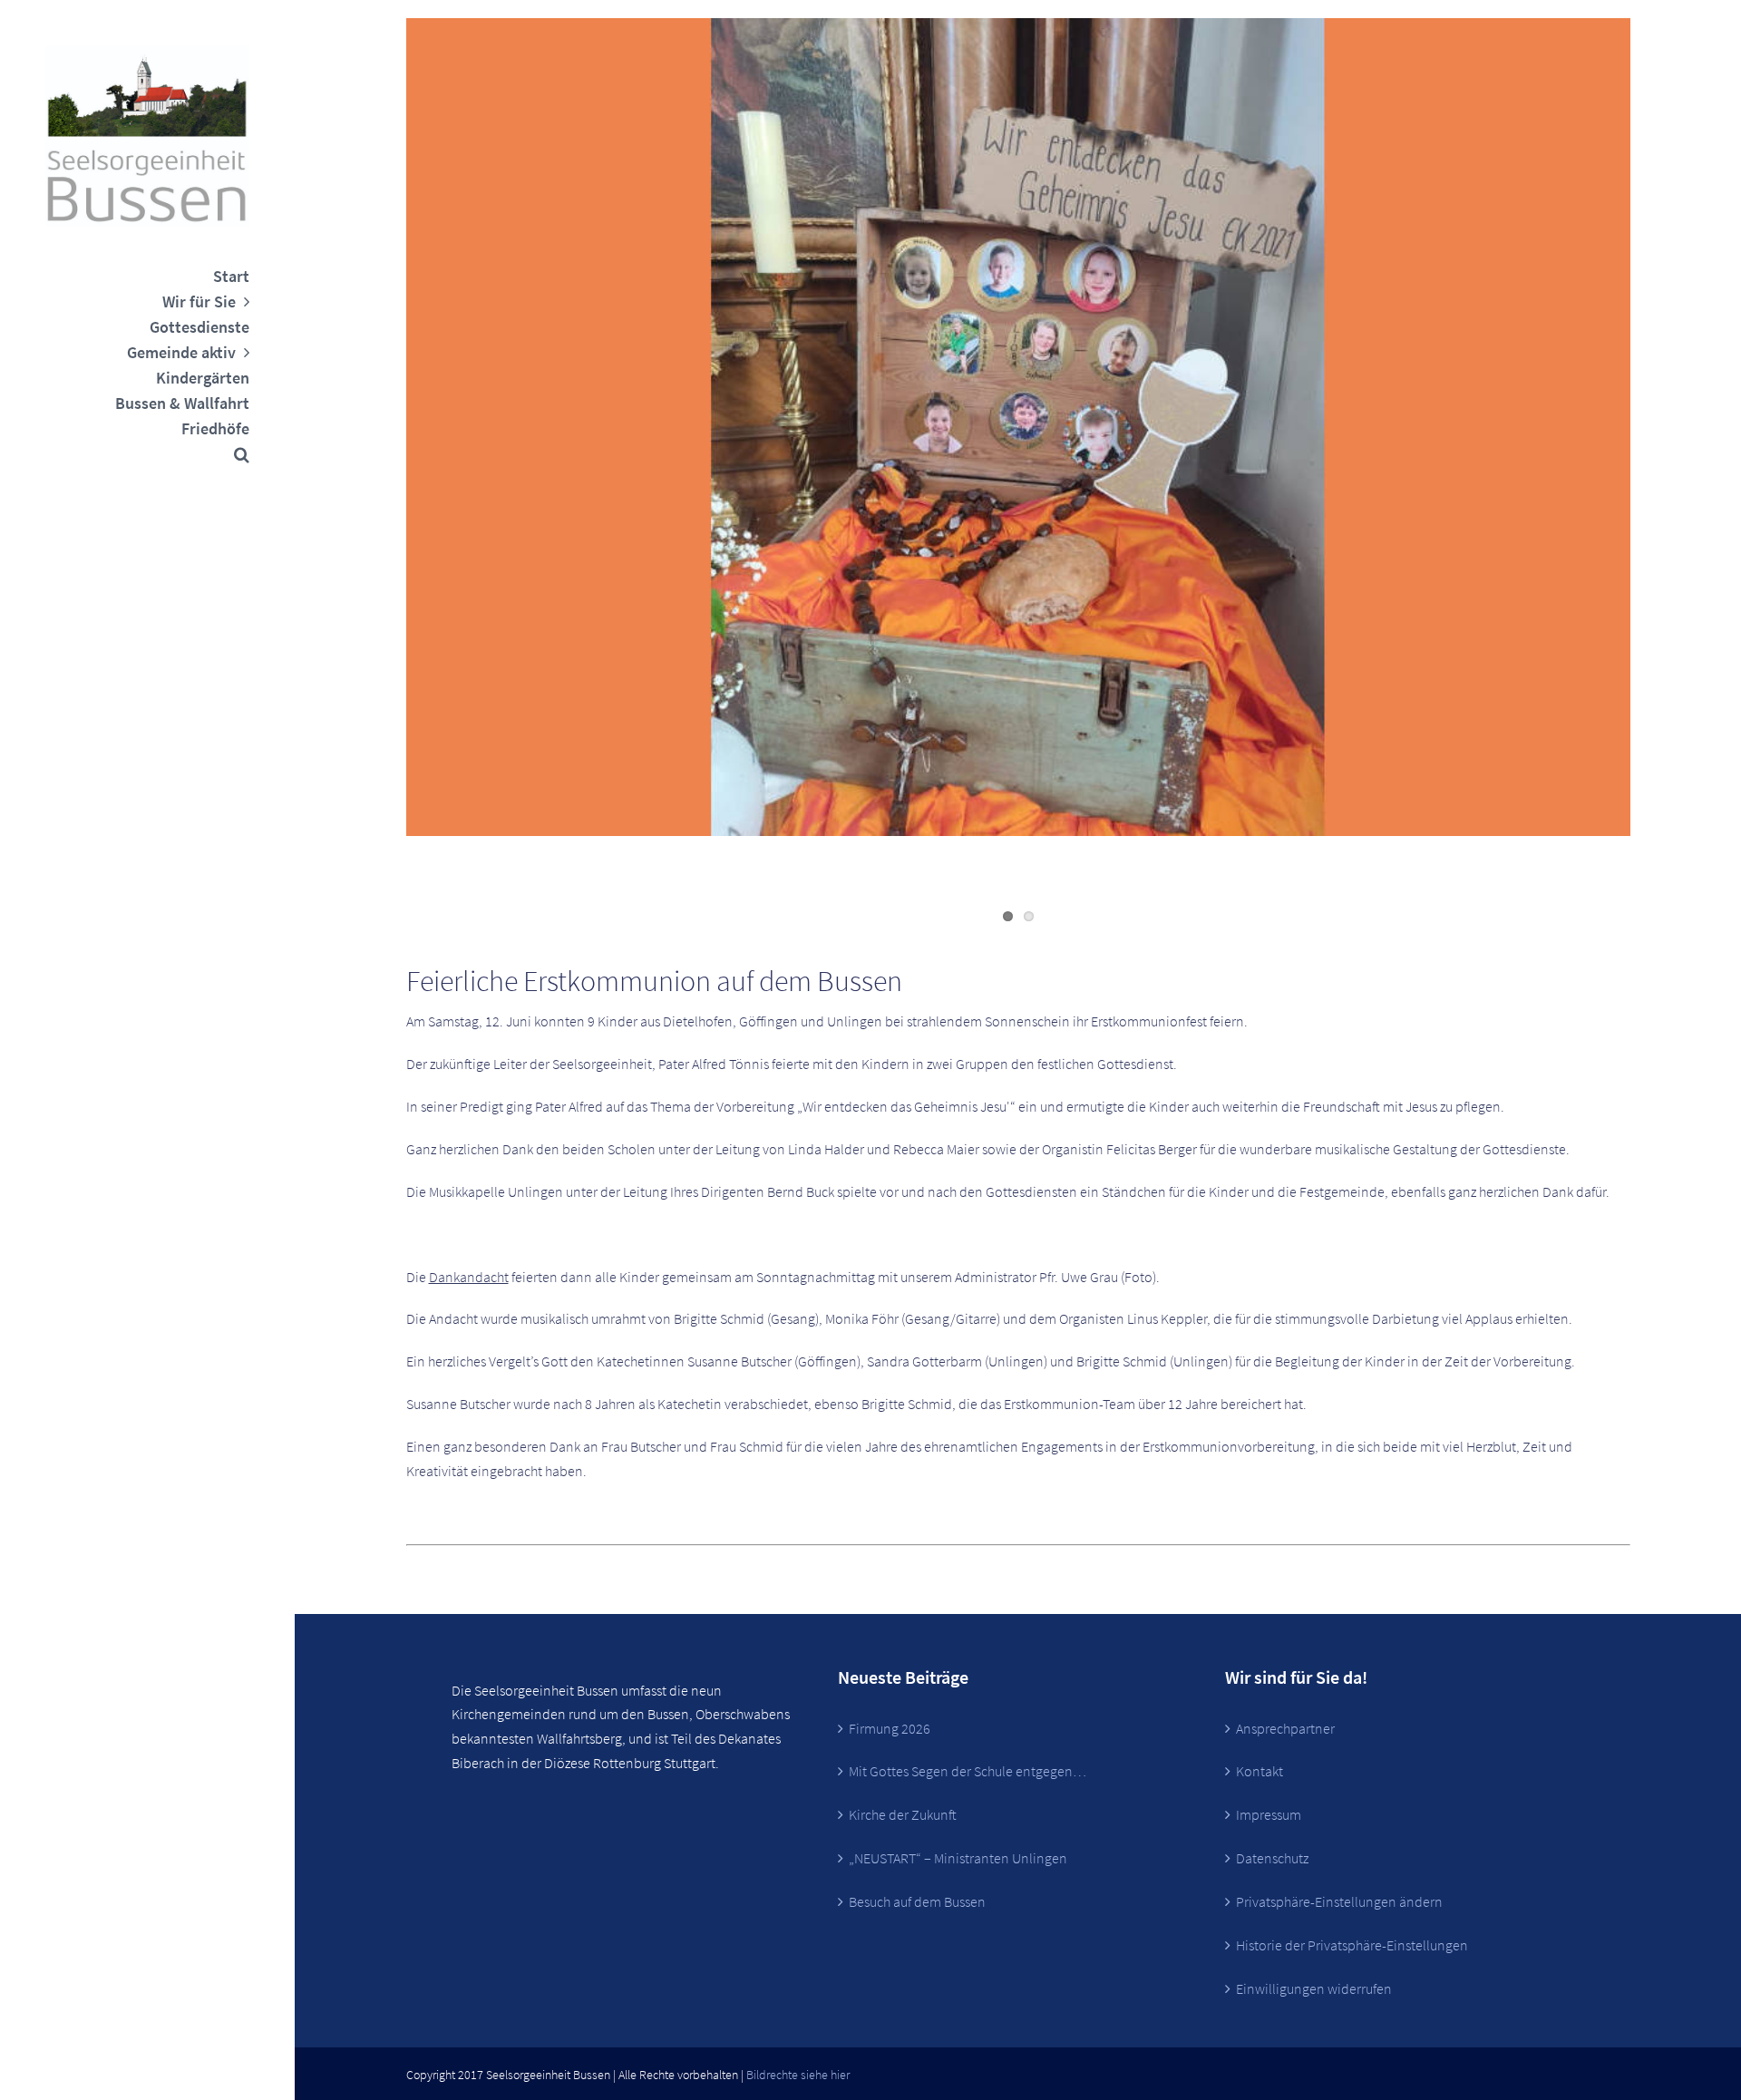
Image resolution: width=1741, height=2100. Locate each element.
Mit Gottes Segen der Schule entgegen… (968, 1771)
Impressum (1269, 1814)
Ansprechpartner (1285, 1728)
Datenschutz (1272, 1858)
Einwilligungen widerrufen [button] (1314, 1988)
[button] (147, 454)
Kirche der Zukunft (903, 1814)
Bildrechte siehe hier (798, 2075)
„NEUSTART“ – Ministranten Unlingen (958, 1858)
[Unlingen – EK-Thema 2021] (1018, 427)
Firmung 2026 (890, 1728)
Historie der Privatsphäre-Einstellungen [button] (1352, 1945)
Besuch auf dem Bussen (917, 1901)
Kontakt (1260, 1771)
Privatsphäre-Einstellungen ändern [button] (1339, 1901)
